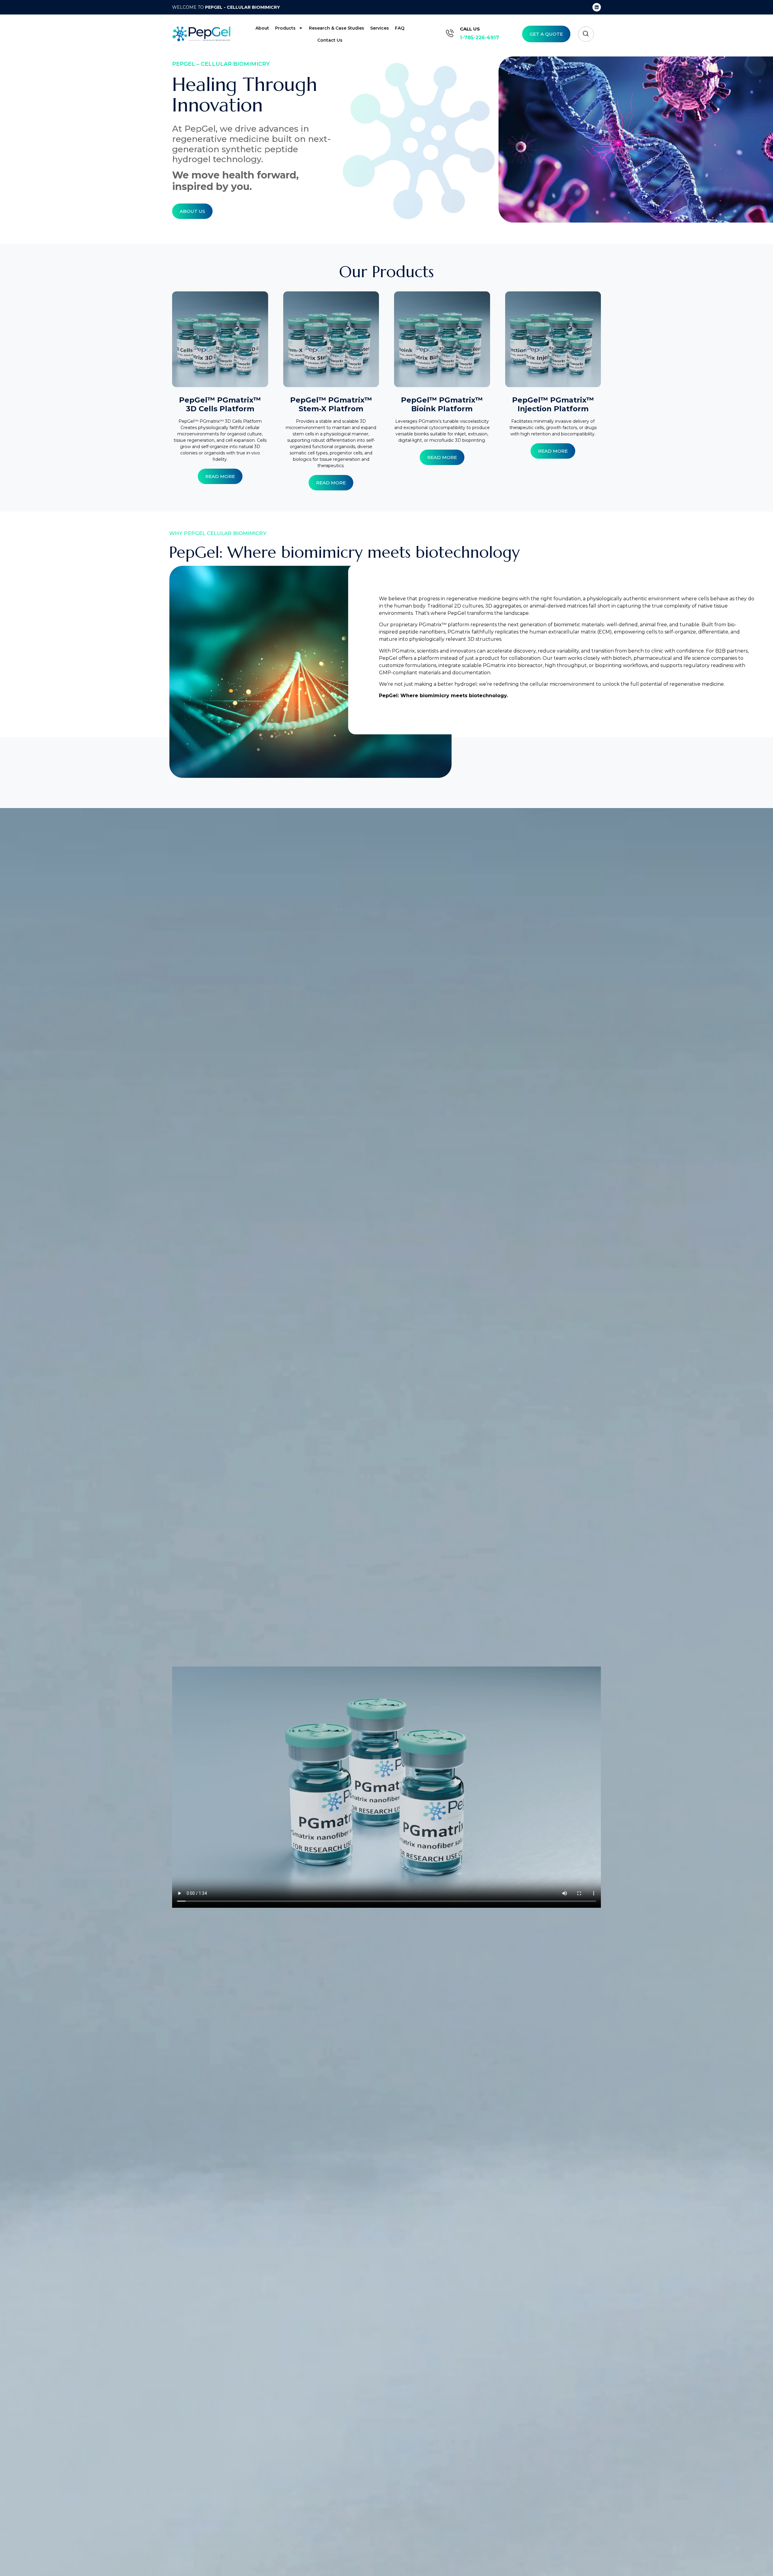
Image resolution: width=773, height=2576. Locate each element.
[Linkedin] (597, 7)
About (262, 28)
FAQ (400, 28)
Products (285, 28)
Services (380, 28)
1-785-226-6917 (480, 38)
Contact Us (330, 40)
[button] (586, 34)
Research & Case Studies (337, 28)
